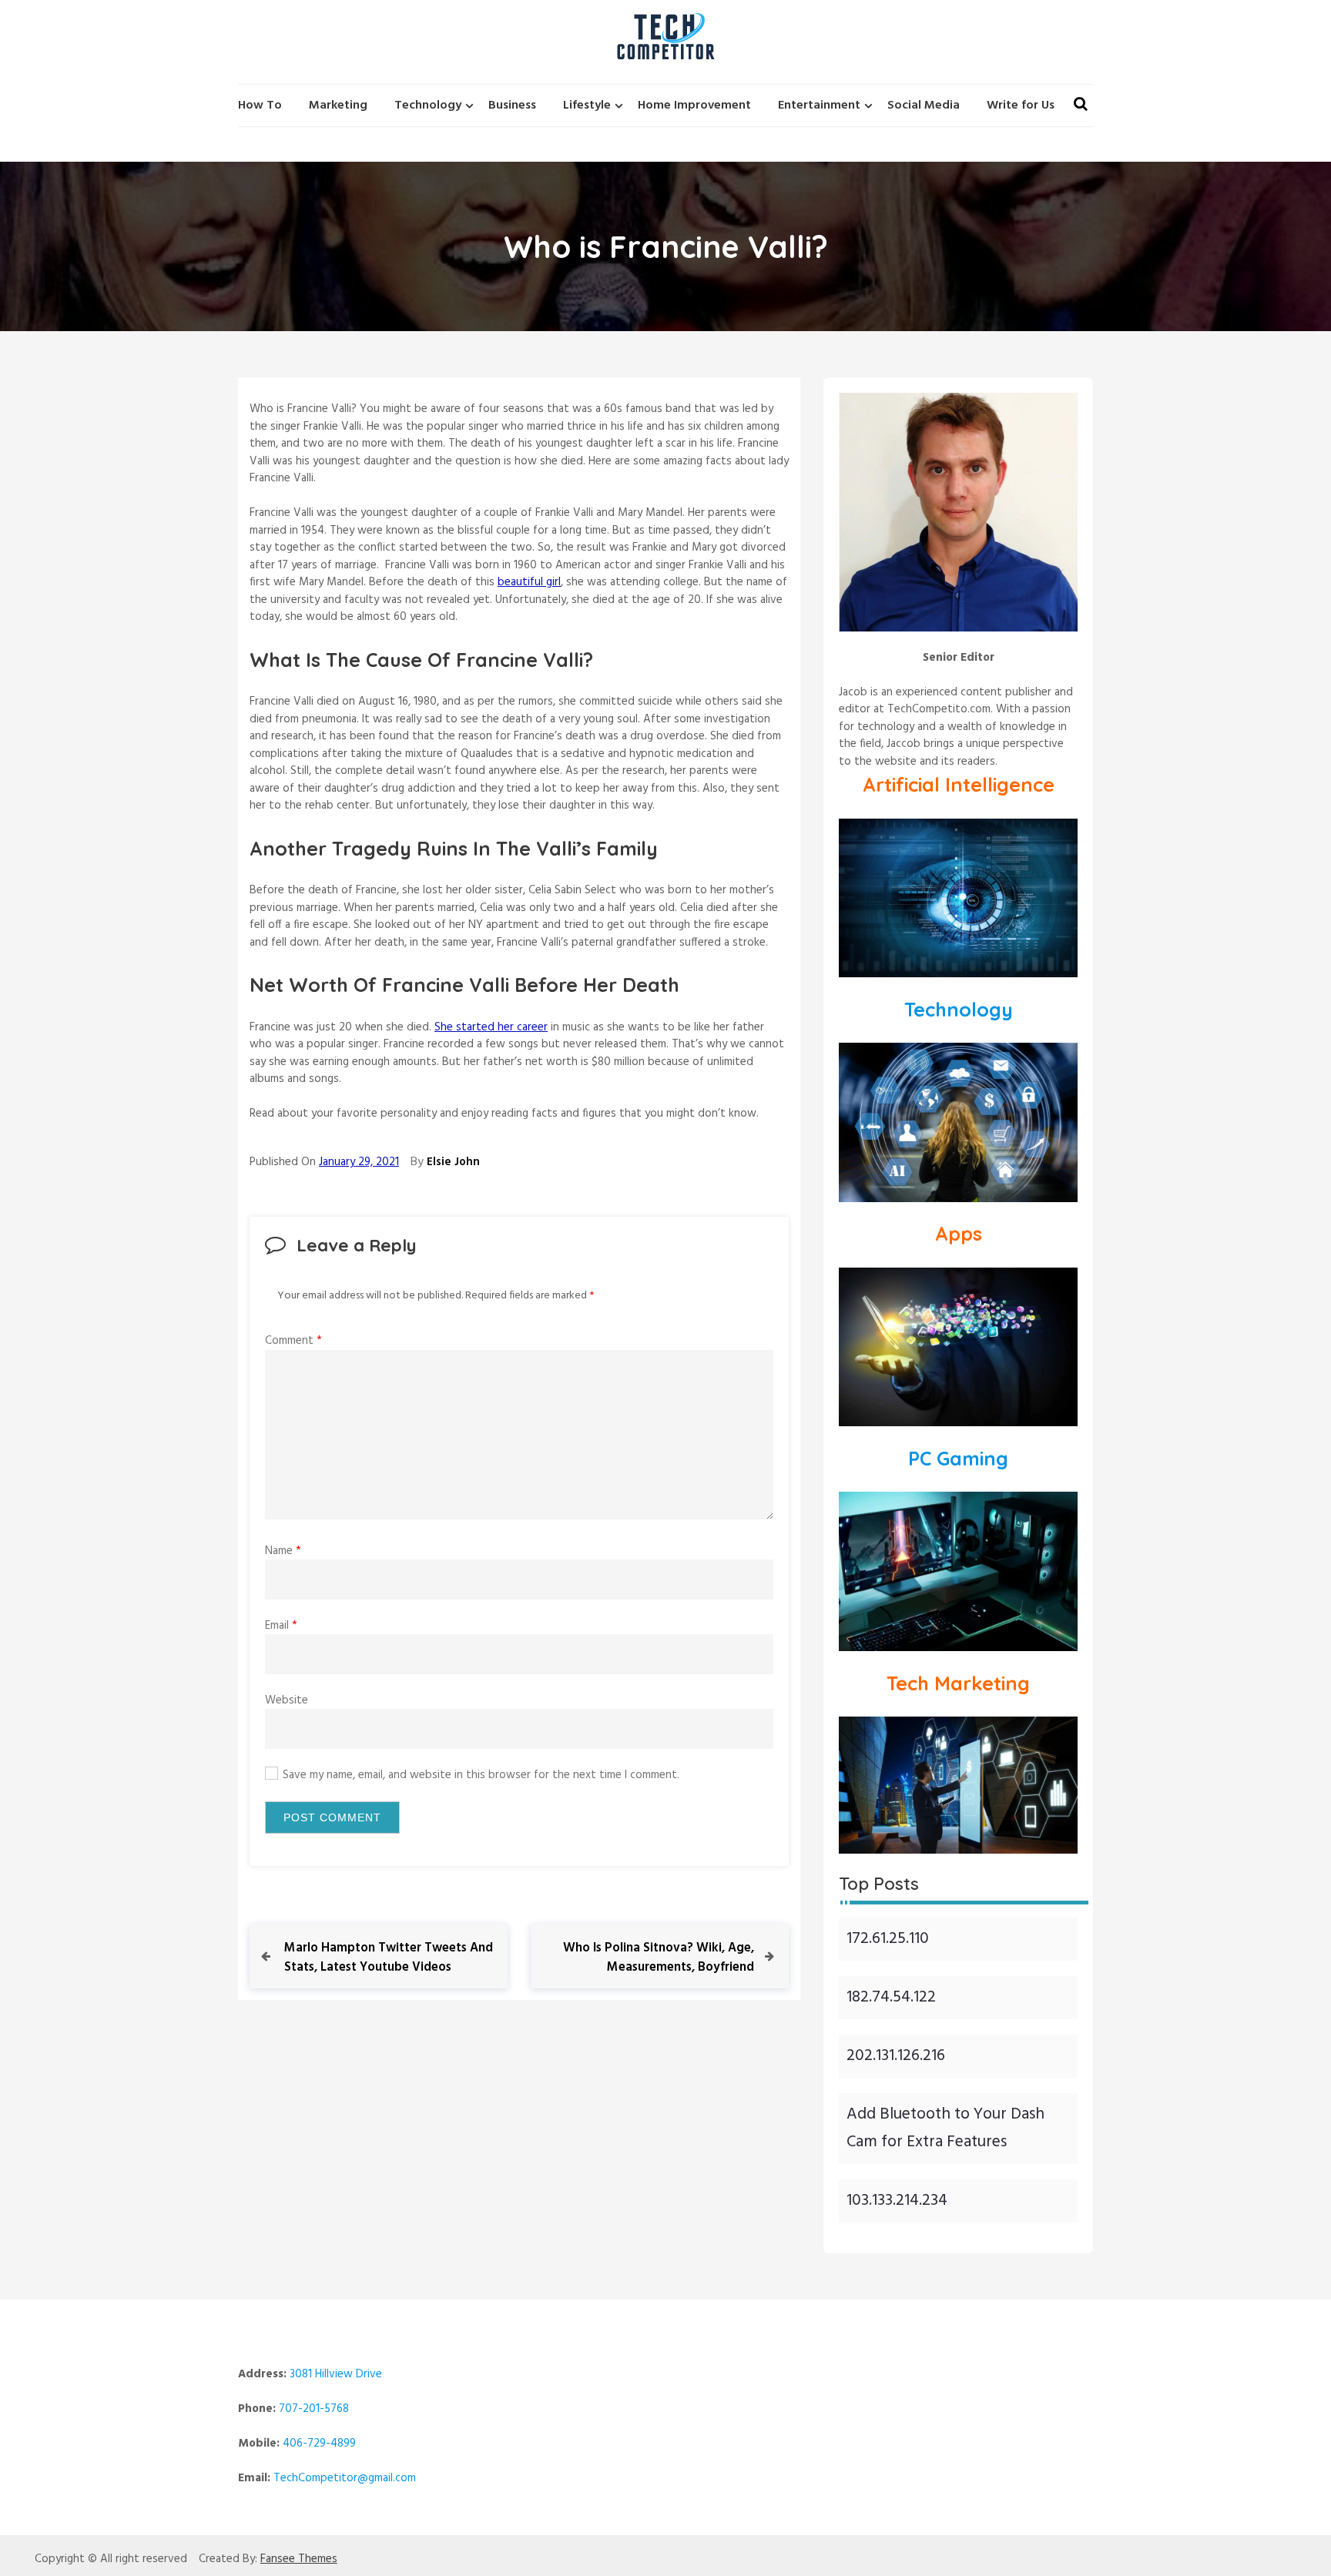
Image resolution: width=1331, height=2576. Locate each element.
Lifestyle (587, 106)
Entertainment (819, 106)
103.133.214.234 (897, 2201)
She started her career (491, 1027)
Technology (428, 106)
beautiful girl (529, 582)
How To (260, 106)
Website (287, 1700)
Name (283, 1551)
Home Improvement (694, 106)
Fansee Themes (299, 2559)
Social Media (924, 106)
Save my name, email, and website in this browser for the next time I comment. (481, 1775)
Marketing (338, 106)
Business (512, 106)
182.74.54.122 (891, 1997)
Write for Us (1021, 106)
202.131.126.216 (896, 2056)
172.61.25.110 (888, 1939)
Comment (293, 1341)
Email (281, 1626)
